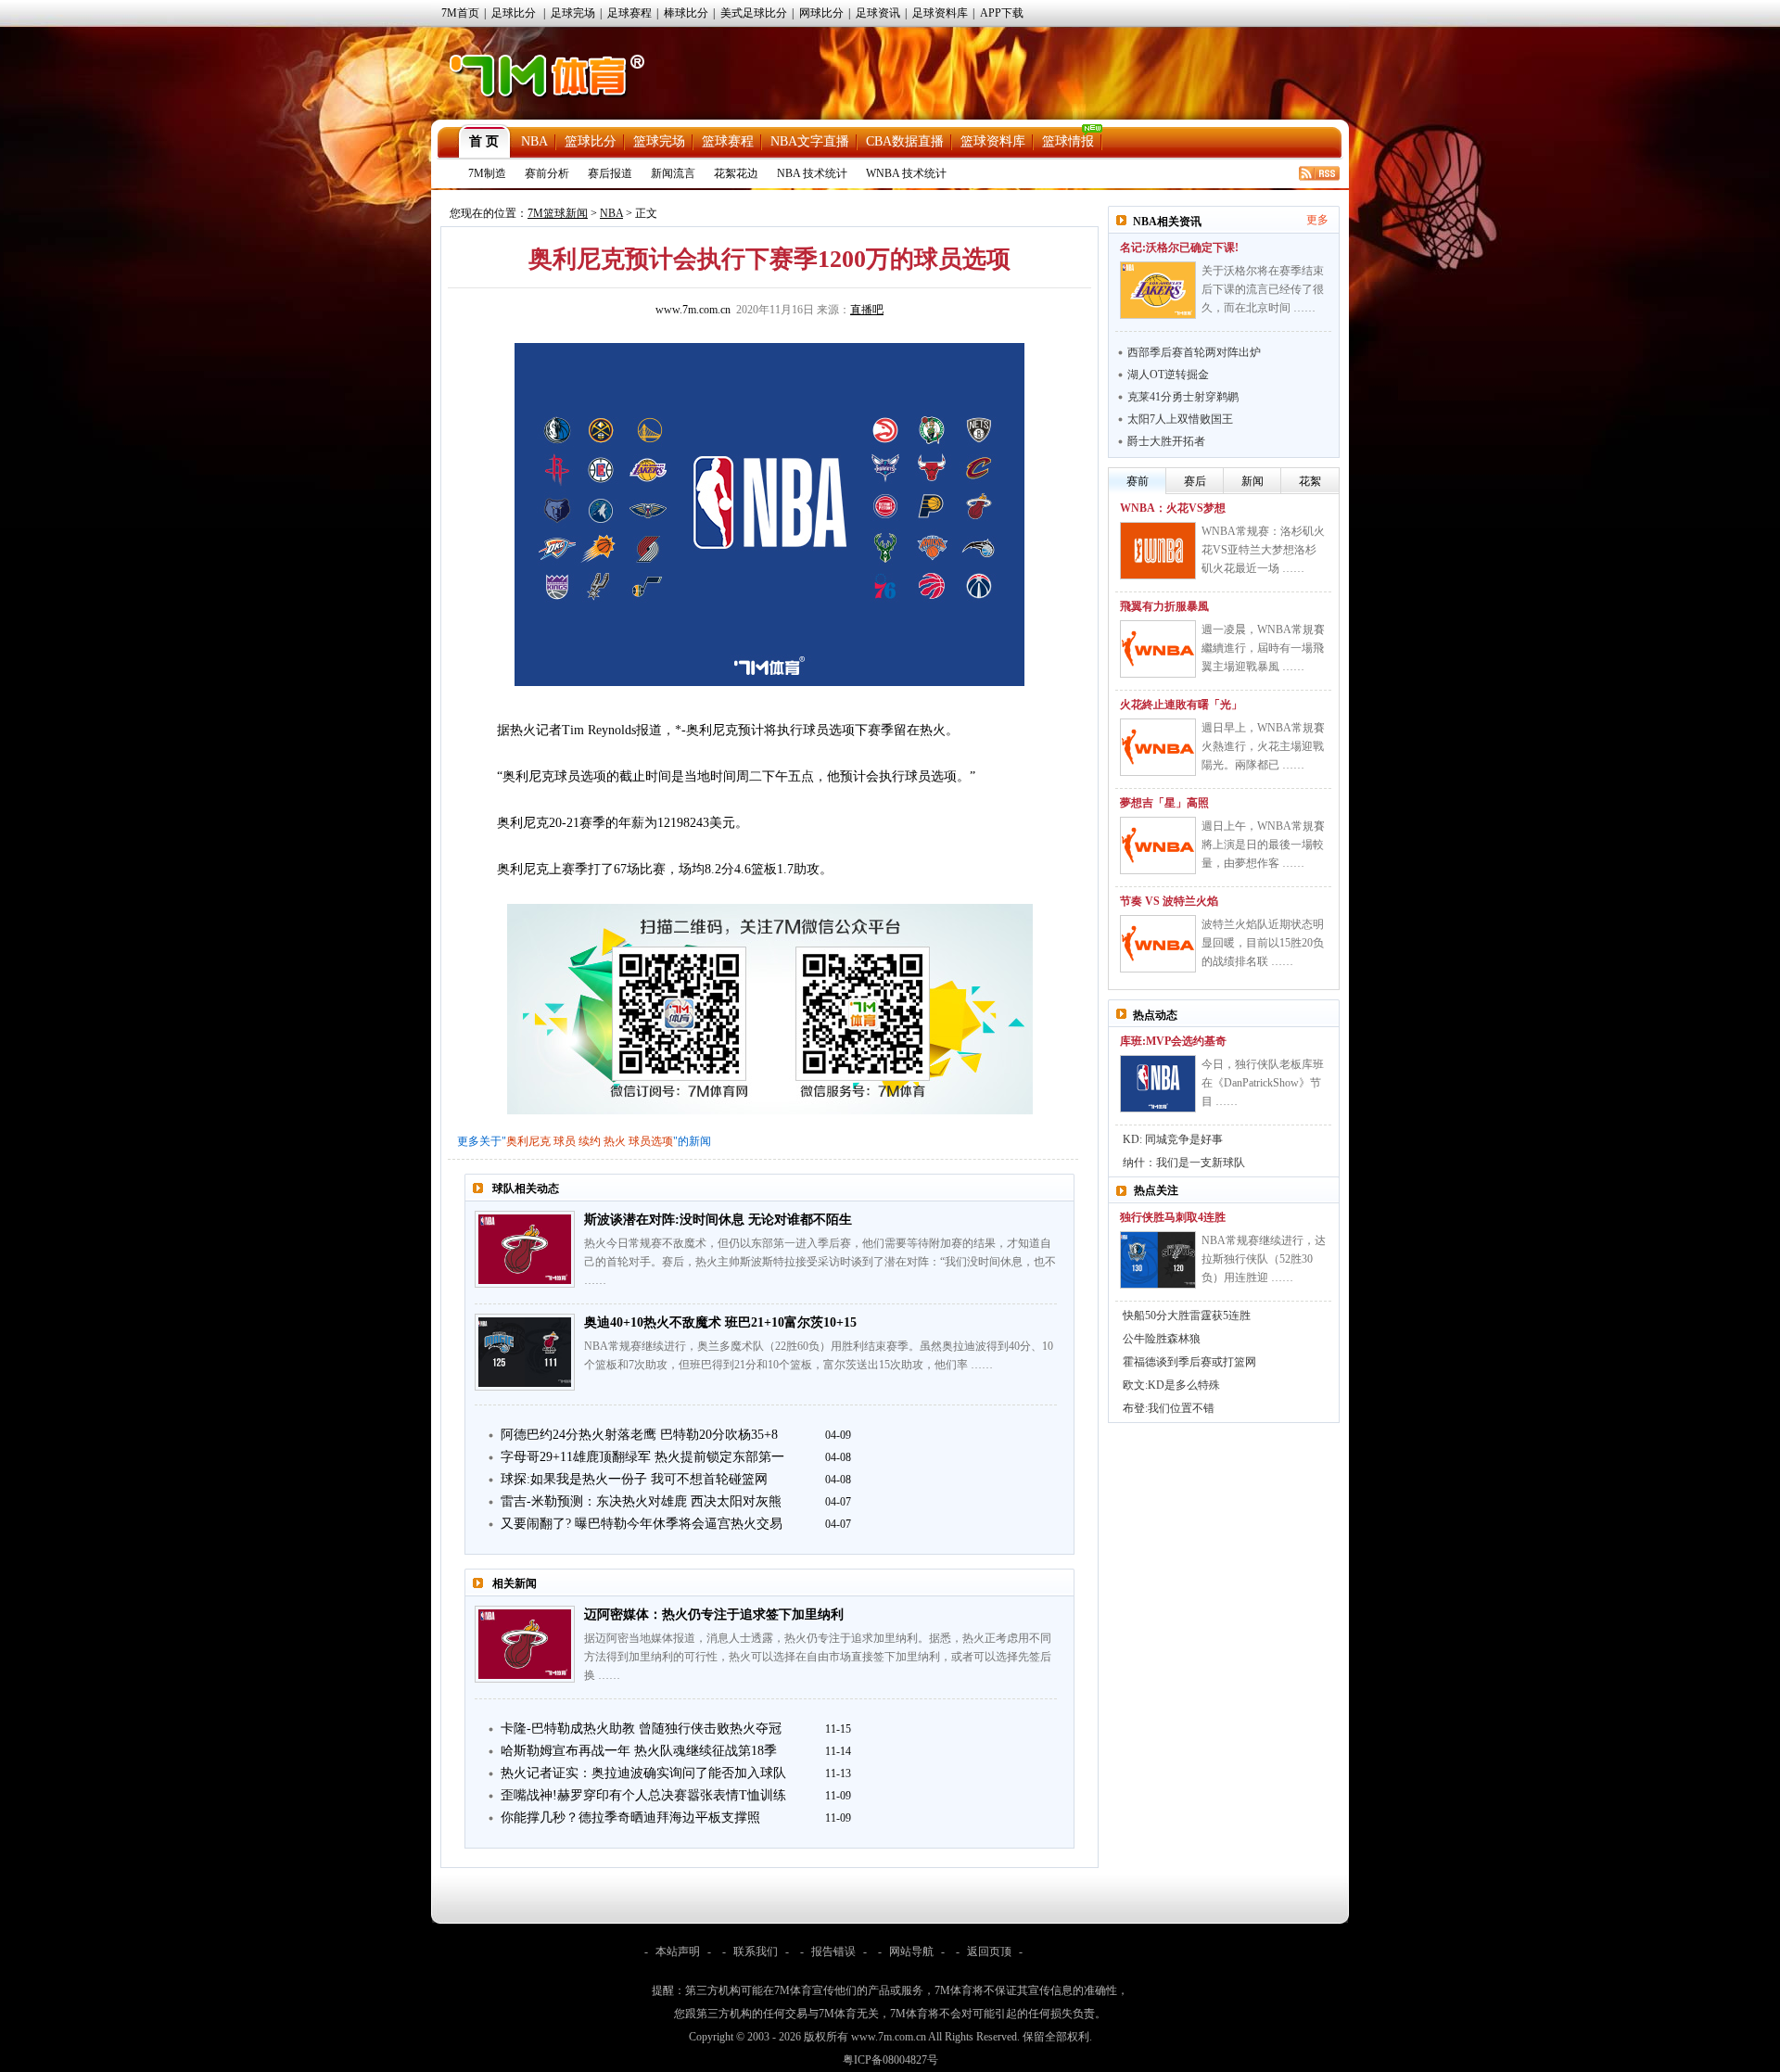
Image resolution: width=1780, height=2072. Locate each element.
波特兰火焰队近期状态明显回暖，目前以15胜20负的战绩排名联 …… (1263, 943)
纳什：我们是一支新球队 (1184, 1163)
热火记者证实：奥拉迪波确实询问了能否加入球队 (643, 1773)
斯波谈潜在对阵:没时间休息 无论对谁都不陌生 (718, 1220)
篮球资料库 (993, 141)
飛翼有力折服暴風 (1164, 606)
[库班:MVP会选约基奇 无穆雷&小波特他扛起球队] (1158, 1084)
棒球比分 (686, 13)
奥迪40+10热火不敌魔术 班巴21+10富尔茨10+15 (720, 1322)
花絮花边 (736, 173)
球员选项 (651, 1141)
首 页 (484, 141)
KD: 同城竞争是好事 (1173, 1139)
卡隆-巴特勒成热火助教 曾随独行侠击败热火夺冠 (641, 1729)
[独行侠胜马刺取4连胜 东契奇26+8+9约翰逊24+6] (1158, 1260)
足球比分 (514, 13)
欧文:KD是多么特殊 (1171, 1385)
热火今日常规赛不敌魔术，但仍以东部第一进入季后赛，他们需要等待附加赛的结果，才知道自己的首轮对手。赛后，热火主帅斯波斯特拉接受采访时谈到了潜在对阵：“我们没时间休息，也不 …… (820, 1262)
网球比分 (821, 13)
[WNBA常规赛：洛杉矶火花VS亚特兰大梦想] (1158, 551)
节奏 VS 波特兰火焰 (1169, 901)
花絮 (1310, 481)
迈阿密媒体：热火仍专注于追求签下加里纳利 (714, 1614)
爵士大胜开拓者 (1166, 441)
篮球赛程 (728, 141)
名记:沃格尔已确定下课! (1179, 248)
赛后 (1195, 481)
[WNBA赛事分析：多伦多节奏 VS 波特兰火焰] (1158, 944)
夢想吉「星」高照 (1164, 803)
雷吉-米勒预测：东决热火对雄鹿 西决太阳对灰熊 (641, 1501)
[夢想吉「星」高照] (1158, 845)
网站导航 (911, 1951)
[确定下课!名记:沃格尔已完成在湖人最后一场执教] (1158, 290)
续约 (590, 1141)
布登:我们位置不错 (1169, 1408)
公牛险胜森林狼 (1162, 1339)
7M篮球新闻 (558, 213)
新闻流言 (673, 173)
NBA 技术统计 (812, 173)
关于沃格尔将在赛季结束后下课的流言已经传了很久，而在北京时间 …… (1263, 289)
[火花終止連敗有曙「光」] (1158, 747)
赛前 (1138, 481)
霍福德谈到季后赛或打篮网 (1189, 1362)
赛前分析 (547, 173)
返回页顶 (989, 1951)
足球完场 (573, 13)
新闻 (1252, 481)
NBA (534, 141)
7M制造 (487, 173)
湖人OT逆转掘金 (1168, 375)
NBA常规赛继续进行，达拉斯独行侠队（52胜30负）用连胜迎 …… (1264, 1259)
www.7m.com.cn (693, 310)
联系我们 (756, 1951)
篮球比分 (591, 141)
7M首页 (460, 13)
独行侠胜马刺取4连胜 (1173, 1217)
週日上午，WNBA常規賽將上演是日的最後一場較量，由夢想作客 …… (1263, 845)
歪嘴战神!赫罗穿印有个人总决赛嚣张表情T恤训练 (643, 1795)
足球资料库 (940, 13)
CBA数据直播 (905, 141)
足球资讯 (878, 13)
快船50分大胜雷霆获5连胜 (1187, 1316)
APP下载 (1002, 13)
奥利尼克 (528, 1141)
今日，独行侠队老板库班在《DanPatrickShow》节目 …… (1263, 1083)
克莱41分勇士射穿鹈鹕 (1183, 397)
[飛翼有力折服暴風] (1158, 649)
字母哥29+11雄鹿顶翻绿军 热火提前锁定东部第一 (642, 1457)
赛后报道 (610, 173)
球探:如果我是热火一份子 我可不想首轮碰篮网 (634, 1479)
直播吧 (867, 310)
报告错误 (833, 1951)
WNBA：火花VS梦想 (1173, 508)
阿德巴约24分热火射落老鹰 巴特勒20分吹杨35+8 (639, 1435)
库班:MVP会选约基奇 (1173, 1041)
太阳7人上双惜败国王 (1180, 419)
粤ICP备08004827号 (890, 2060)
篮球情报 (1068, 141)
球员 (565, 1141)
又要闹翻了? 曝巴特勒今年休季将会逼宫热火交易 (642, 1524)
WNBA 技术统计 (906, 173)
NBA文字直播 (810, 141)
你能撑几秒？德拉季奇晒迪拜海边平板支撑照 (630, 1818)
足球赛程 (629, 13)
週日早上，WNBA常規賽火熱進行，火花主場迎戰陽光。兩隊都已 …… (1263, 746)
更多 (1317, 220)
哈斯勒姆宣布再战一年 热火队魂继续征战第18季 (639, 1751)
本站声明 (678, 1951)
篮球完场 (659, 141)
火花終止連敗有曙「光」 (1181, 705)
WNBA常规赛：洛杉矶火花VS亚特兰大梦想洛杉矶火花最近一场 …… (1263, 550)
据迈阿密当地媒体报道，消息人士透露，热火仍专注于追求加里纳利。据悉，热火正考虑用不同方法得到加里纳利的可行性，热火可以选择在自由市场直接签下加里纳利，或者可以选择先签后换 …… (818, 1657)
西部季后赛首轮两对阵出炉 (1194, 352)
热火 (615, 1141)
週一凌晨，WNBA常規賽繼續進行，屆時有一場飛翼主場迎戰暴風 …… (1263, 648)
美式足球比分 (754, 13)
